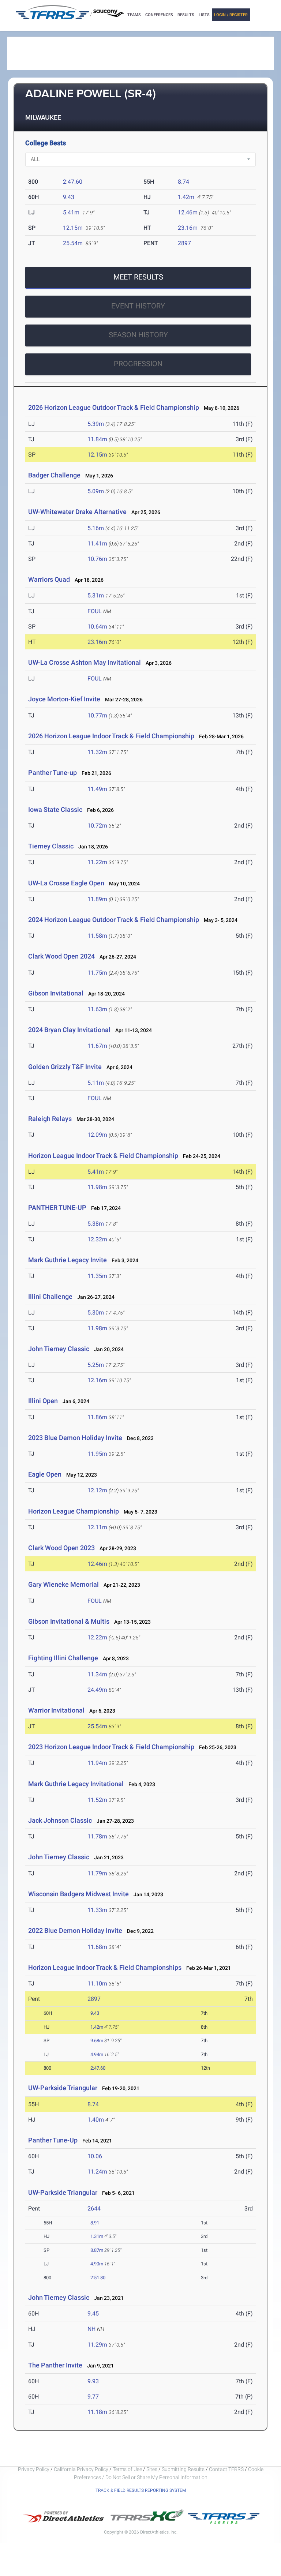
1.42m (186, 197)
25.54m (73, 243)
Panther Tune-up (53, 773)
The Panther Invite (55, 2365)
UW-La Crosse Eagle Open (66, 883)
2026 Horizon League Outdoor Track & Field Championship (114, 407)
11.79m (97, 1873)
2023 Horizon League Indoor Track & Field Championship (111, 1747)
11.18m (97, 2412)
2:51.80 (98, 2278)
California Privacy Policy (81, 2469)
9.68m (97, 2041)
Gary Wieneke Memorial (63, 1584)
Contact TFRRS (227, 2469)
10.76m (97, 559)
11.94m (97, 1763)
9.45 (93, 2313)
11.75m (97, 973)
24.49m (97, 1690)
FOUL (95, 611)
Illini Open (43, 1401)
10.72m (97, 826)
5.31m (96, 595)
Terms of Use (127, 2469)
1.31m (97, 2236)
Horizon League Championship (74, 1511)
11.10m (97, 1983)
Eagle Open (45, 1474)
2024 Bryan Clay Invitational (69, 1030)
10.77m (97, 715)
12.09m (97, 1135)
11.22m (97, 862)
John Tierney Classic (59, 1349)
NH (91, 2329)
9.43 (69, 197)
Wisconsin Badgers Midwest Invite (78, 1894)
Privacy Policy (34, 2469)
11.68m (97, 1947)
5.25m (96, 1365)
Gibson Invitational (56, 993)
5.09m (96, 491)
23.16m (188, 228)
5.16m (96, 528)
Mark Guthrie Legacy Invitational (76, 1784)
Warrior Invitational (56, 1710)
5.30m (96, 1313)
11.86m (97, 1417)
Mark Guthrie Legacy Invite (68, 1260)
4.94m (97, 2054)
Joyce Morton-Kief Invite (64, 699)
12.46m (188, 212)
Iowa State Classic (55, 809)
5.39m (96, 424)
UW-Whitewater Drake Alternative (77, 512)
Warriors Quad (49, 579)
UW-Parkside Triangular (63, 2088)
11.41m (97, 543)
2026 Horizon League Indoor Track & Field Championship (111, 736)
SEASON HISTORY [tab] (138, 335)
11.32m (97, 752)
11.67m (97, 1046)
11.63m (97, 1009)
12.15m (73, 228)
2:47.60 (73, 182)
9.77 (93, 2397)
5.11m (96, 1083)
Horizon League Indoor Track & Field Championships (105, 1967)
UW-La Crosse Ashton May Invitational (85, 662)
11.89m (97, 899)
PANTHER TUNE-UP (57, 1208)
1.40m (96, 2120)
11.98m (97, 1187)
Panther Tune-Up (53, 2140)
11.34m (97, 1674)
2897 (184, 243)
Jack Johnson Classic (60, 1820)
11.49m (97, 789)
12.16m (97, 1380)
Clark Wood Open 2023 (61, 1548)
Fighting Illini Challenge (63, 1658)
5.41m (71, 212)
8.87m (97, 2250)
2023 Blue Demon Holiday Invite (75, 1438)
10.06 (95, 2156)
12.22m (97, 1637)
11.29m (97, 2345)
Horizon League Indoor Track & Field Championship (103, 1156)
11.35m (97, 1276)
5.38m (96, 1224)
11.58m (97, 936)
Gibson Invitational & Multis (69, 1621)
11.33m (97, 1910)
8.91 (95, 2223)
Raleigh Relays (50, 1119)
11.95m (97, 1454)
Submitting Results (183, 2469)
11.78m (97, 1836)
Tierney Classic (51, 846)
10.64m (97, 627)
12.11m (97, 1527)
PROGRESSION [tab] (138, 364)
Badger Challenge (54, 475)
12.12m (97, 1490)
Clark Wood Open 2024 (61, 956)
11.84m (97, 439)
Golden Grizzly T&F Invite (65, 1067)
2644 (94, 2208)
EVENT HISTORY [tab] (138, 306)
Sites (152, 2469)
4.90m (97, 2264)
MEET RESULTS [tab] (138, 277)
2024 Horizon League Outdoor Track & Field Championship (114, 920)
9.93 (93, 2381)
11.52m (97, 1800)
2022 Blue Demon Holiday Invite (75, 1930)
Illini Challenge (50, 1296)
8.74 (183, 182)
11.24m (97, 2172)
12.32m (97, 1239)
